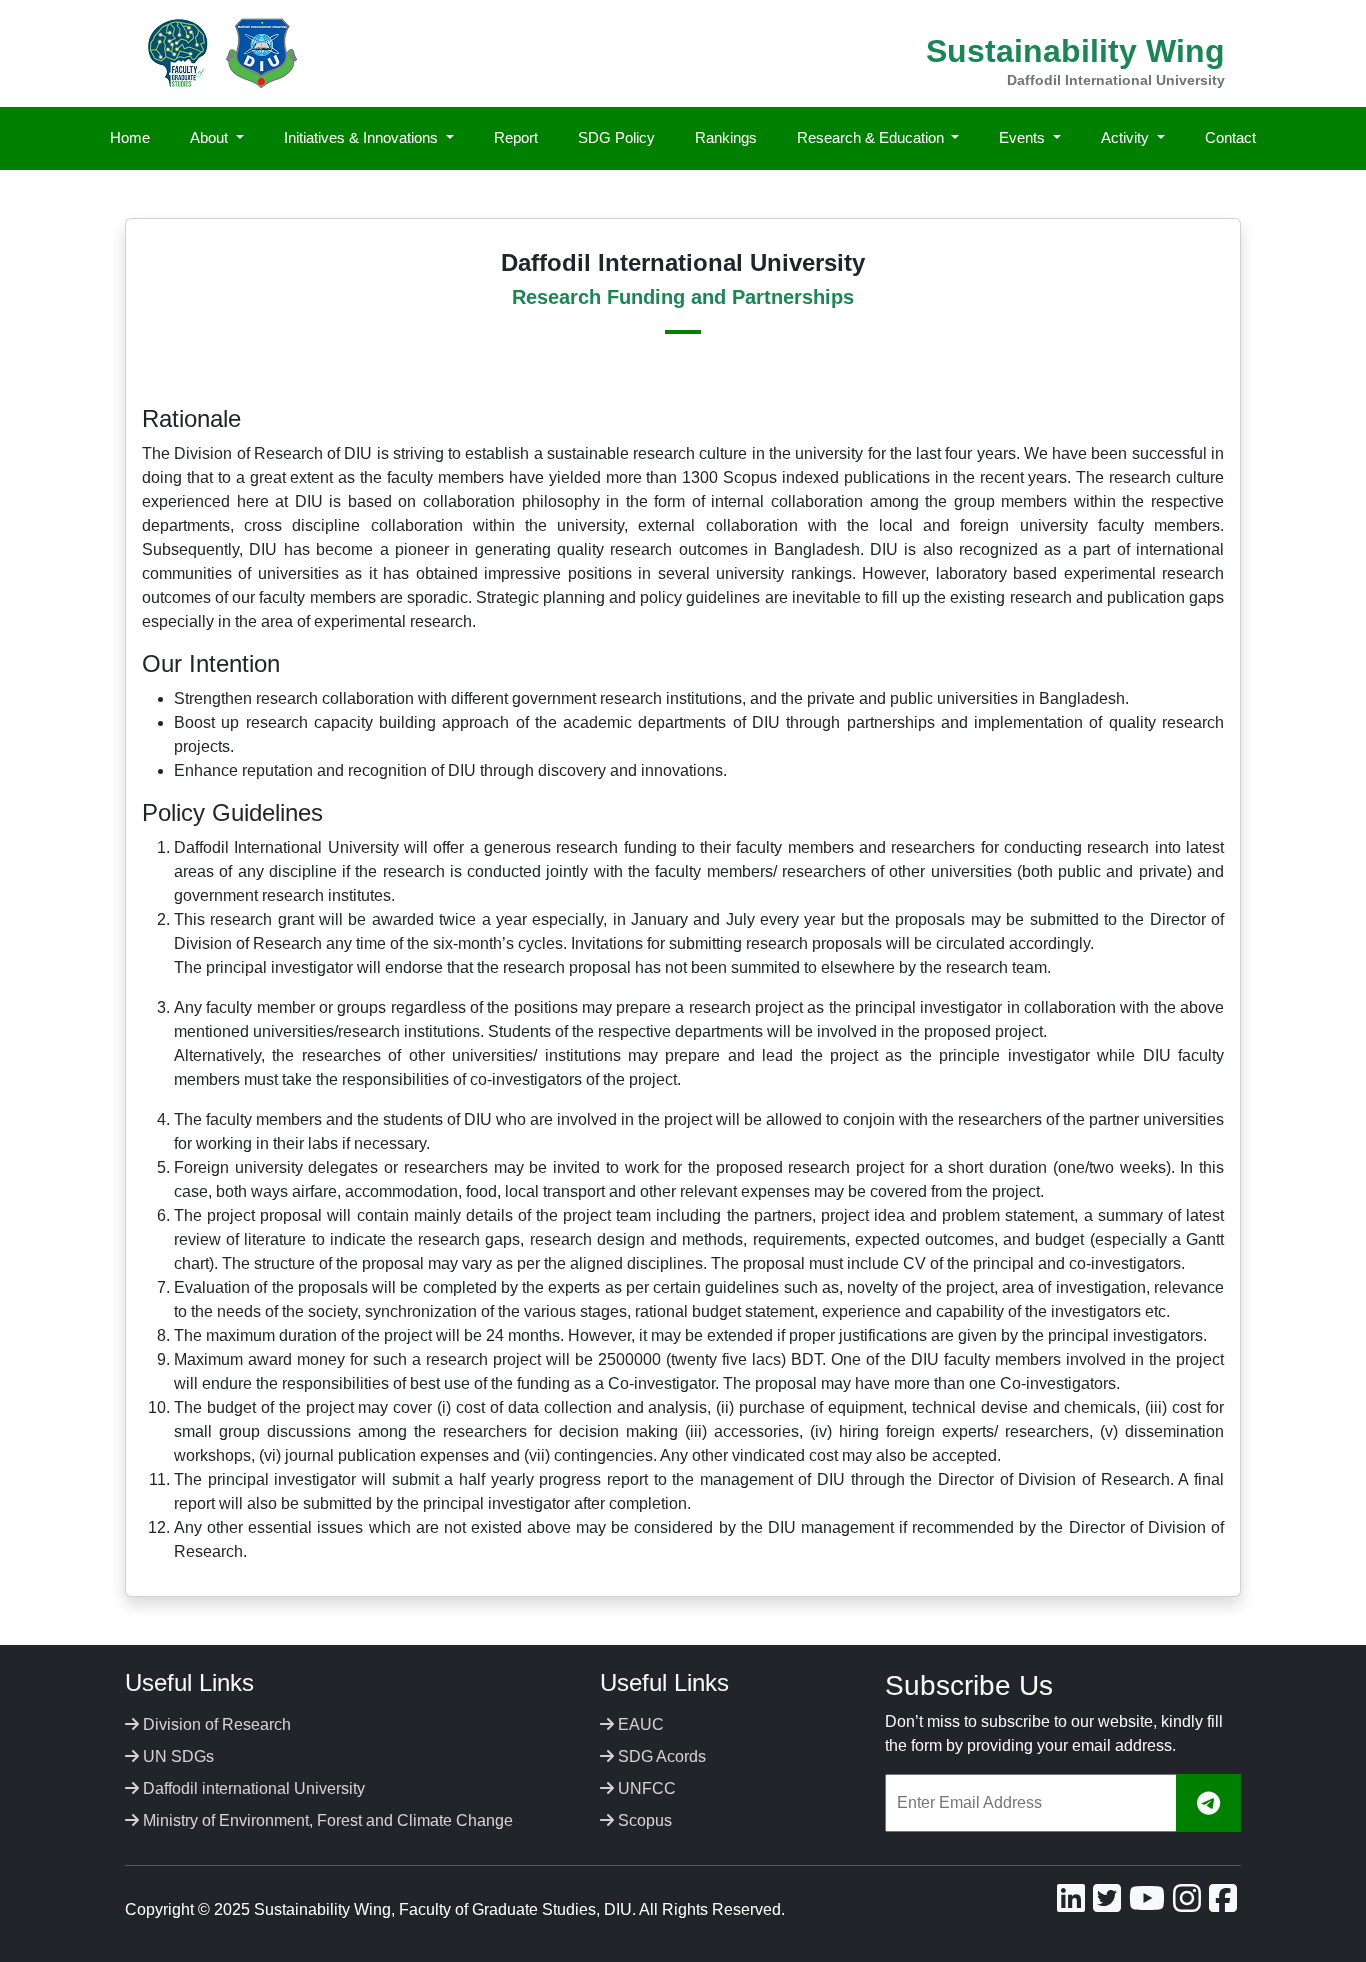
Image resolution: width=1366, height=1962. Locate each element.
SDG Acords (660, 1756)
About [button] (211, 137)
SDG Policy (616, 137)
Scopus (643, 1820)
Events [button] (1024, 137)
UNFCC (645, 1788)
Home (130, 137)
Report (516, 137)
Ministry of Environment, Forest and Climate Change (326, 1820)
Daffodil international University (252, 1788)
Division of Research (215, 1724)
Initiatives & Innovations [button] (363, 137)
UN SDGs (176, 1756)
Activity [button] (1127, 137)
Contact (1230, 137)
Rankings (726, 137)
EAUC (639, 1724)
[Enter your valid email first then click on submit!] (1208, 1803)
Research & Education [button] (872, 137)
